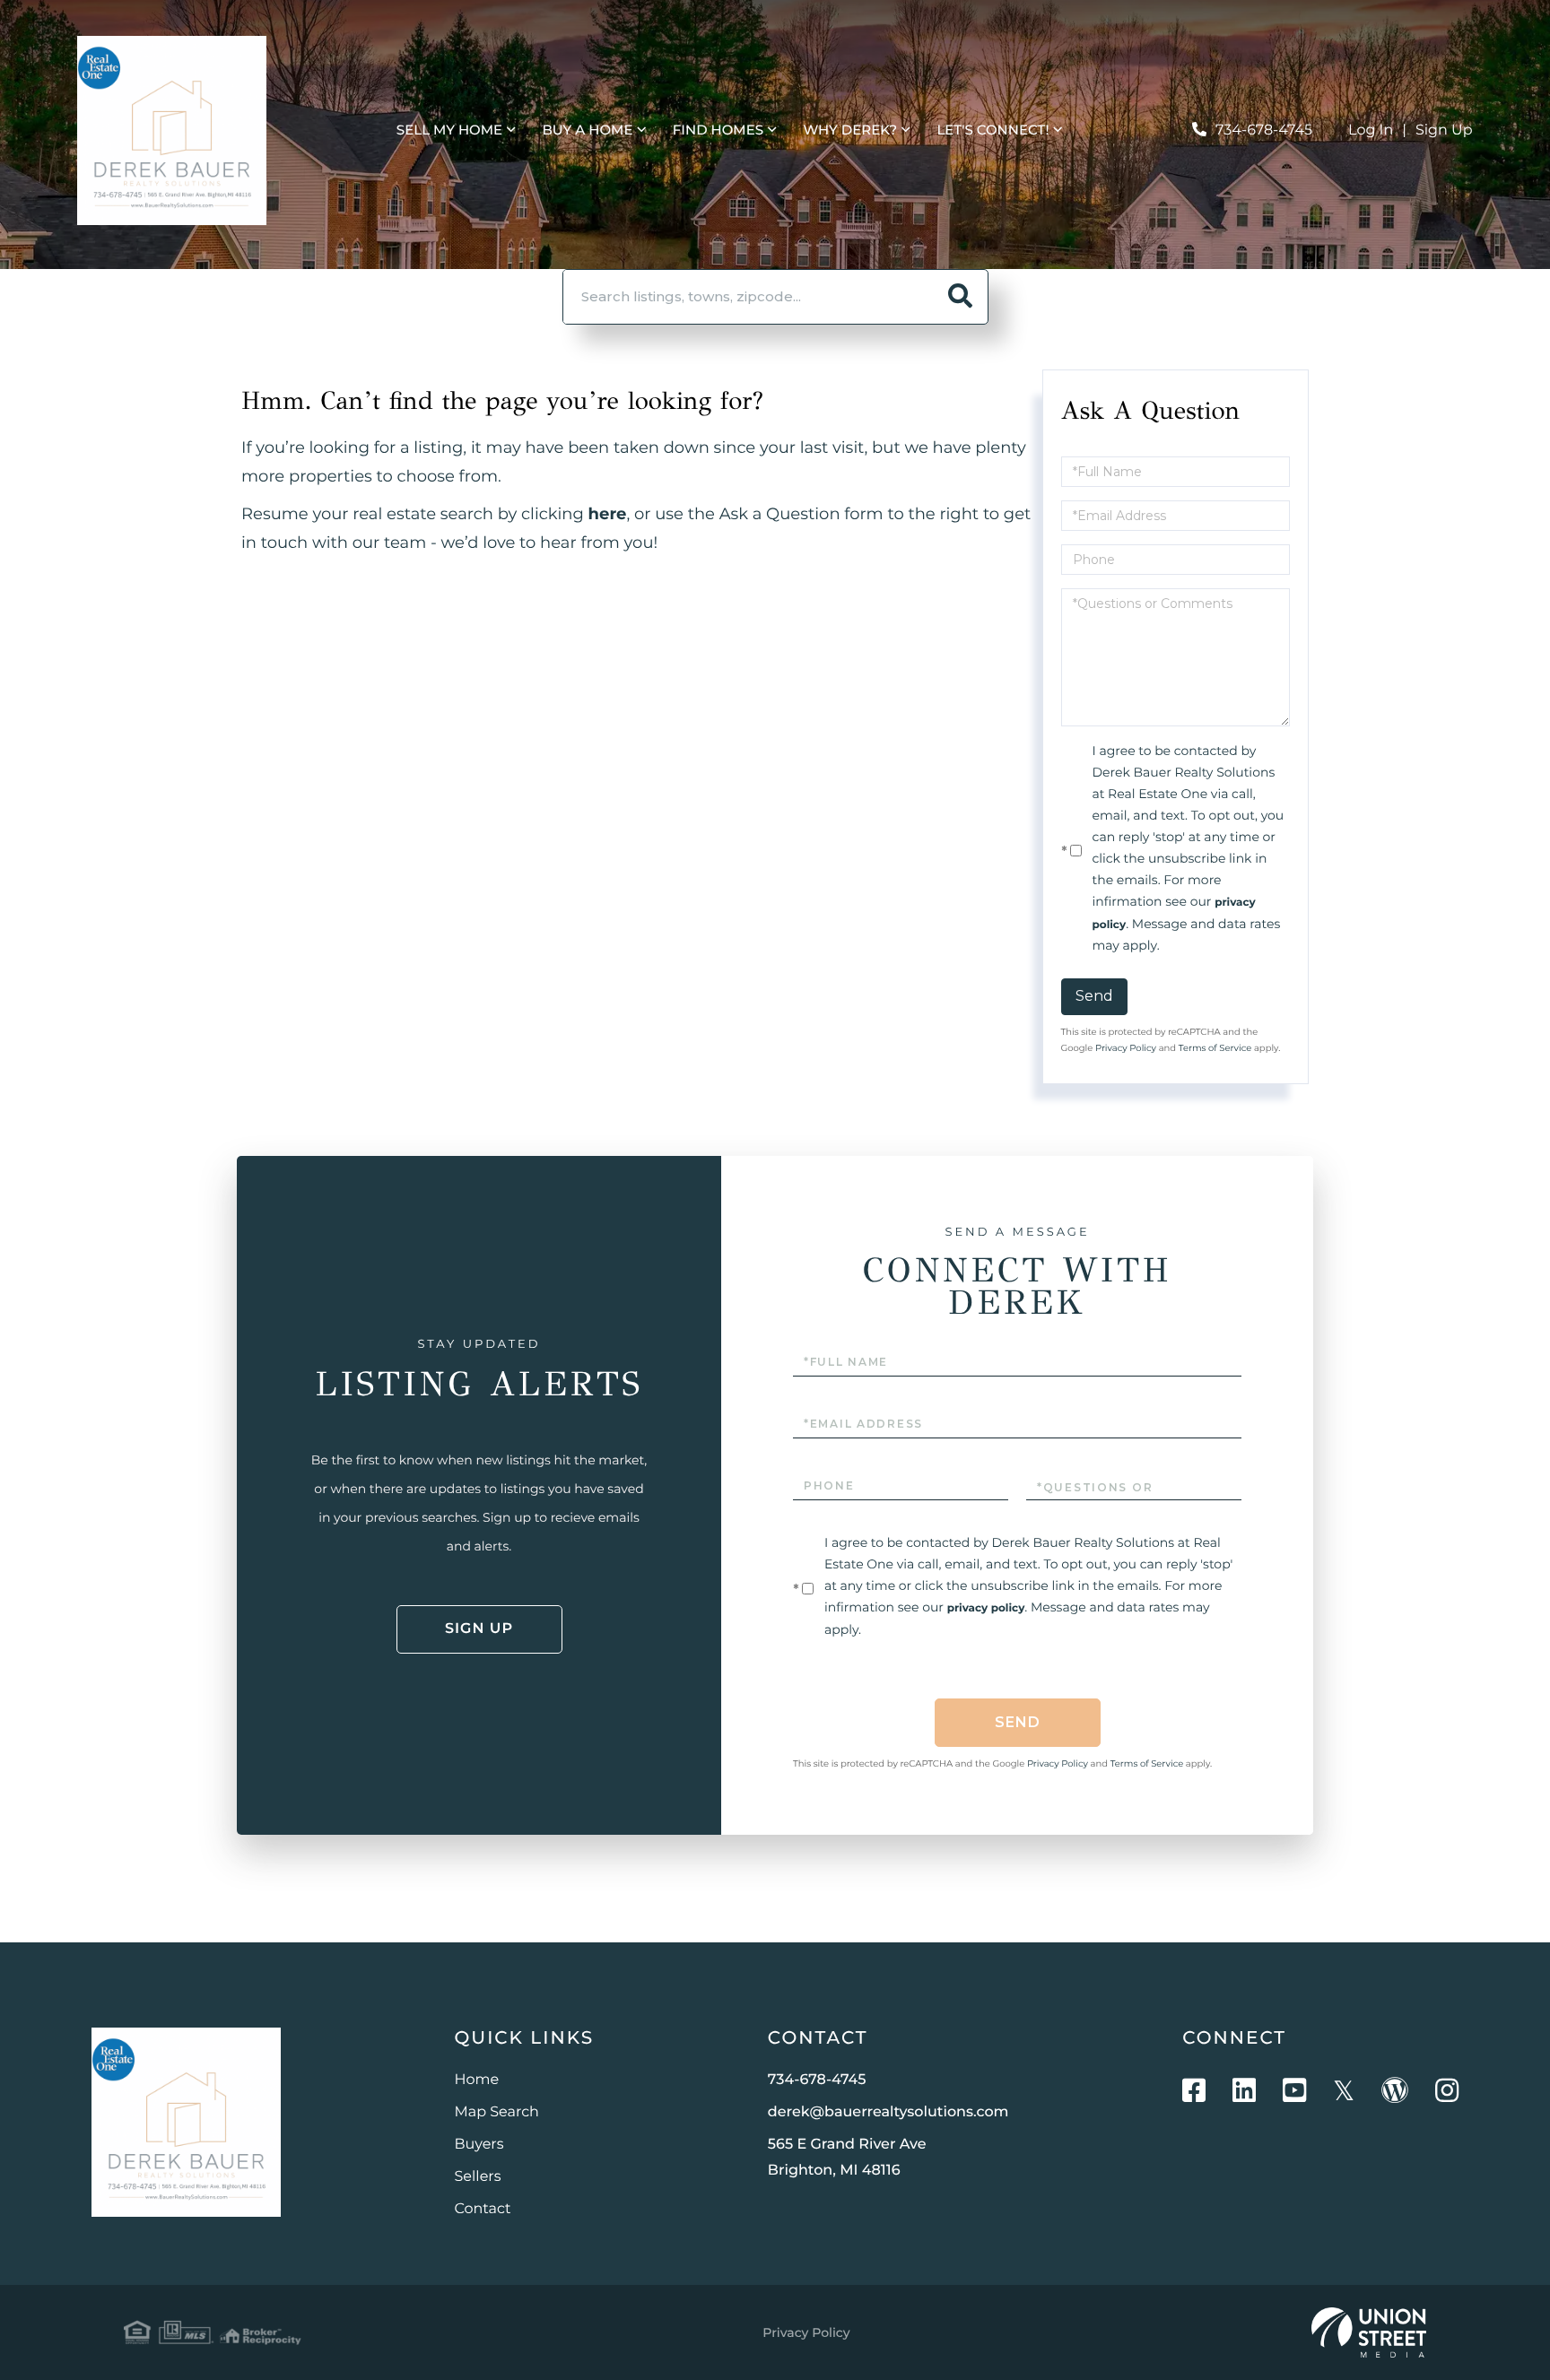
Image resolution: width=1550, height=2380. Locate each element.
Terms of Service (1215, 1048)
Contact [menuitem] (483, 2209)
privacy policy (986, 1608)
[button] (961, 297)
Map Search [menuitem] (497, 2112)
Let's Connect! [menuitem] (993, 130)
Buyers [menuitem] (479, 2145)
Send (1094, 996)
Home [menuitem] (477, 2080)
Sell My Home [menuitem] (449, 130)
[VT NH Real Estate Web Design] (1369, 2332)
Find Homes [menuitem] (718, 130)
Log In (1371, 130)
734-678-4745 (1264, 130)
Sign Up (1444, 130)
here (608, 514)
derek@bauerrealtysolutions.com (888, 2112)
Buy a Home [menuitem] (587, 130)
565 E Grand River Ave (847, 2158)
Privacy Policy (1126, 1048)
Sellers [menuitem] (478, 2177)
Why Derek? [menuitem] (850, 130)
